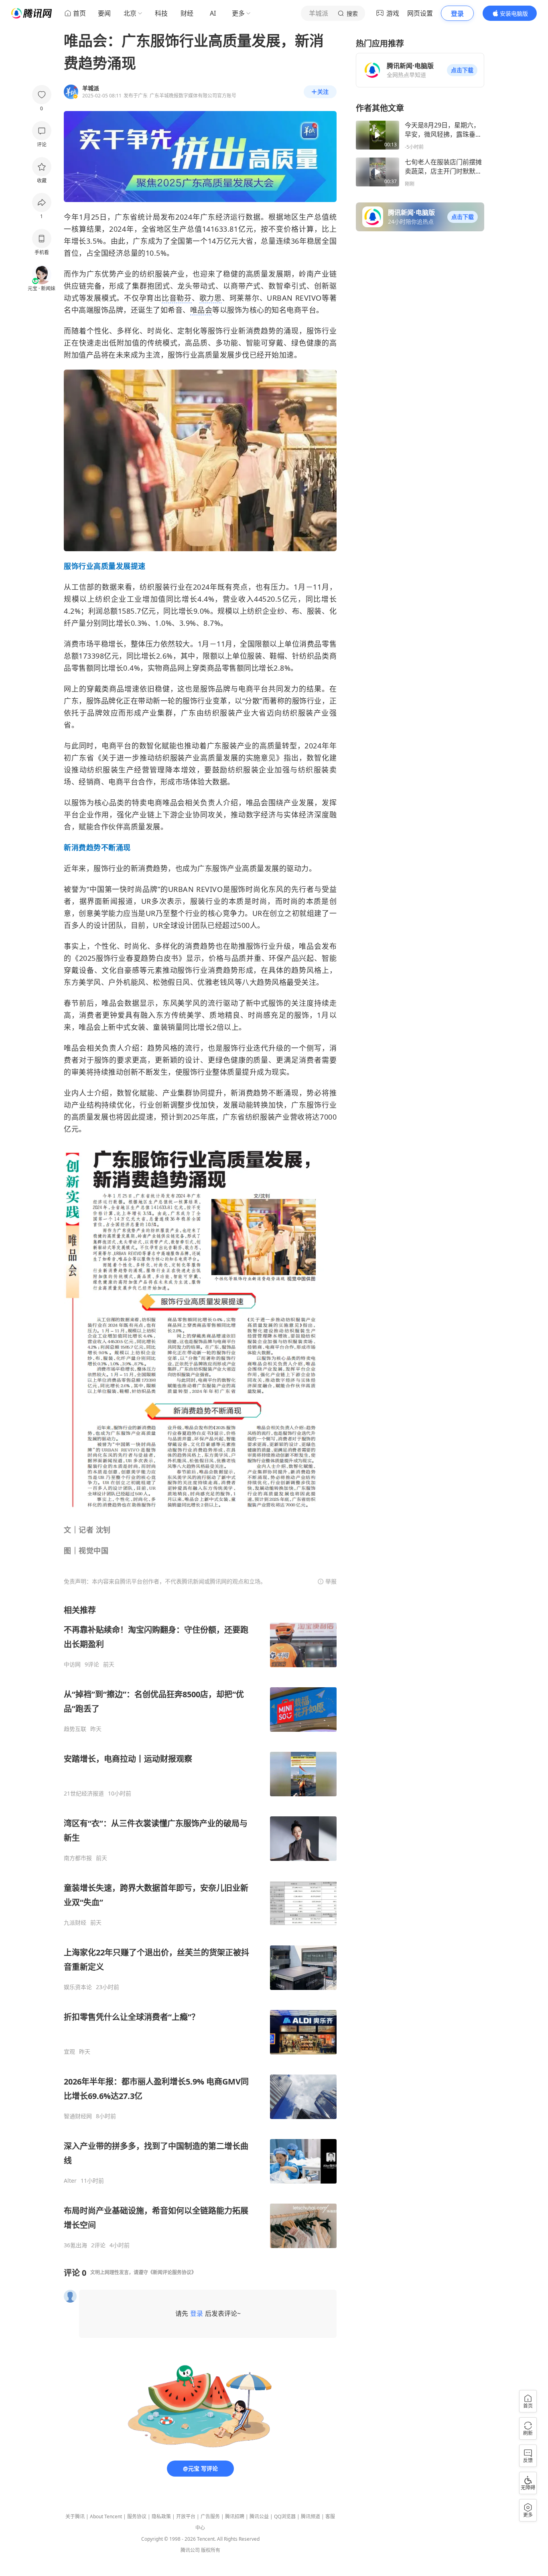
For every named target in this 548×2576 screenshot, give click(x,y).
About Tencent (106, 2516)
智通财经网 (78, 2116)
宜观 (69, 2052)
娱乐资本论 (78, 1987)
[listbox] (200, 1927)
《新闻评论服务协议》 (172, 2272)
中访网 (72, 1664)
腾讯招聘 (235, 2516)
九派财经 (75, 1923)
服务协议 (137, 2516)
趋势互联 (75, 1729)
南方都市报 (78, 1858)
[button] (462, 70)
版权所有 (211, 2550)
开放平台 (186, 2516)
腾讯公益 (259, 2516)
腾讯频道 (311, 2516)
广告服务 (210, 2516)
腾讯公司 (190, 2550)
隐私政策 (161, 2516)
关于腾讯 (75, 2516)
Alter (70, 2181)
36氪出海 (75, 2245)
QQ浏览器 (285, 2516)
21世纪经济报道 (84, 1793)
